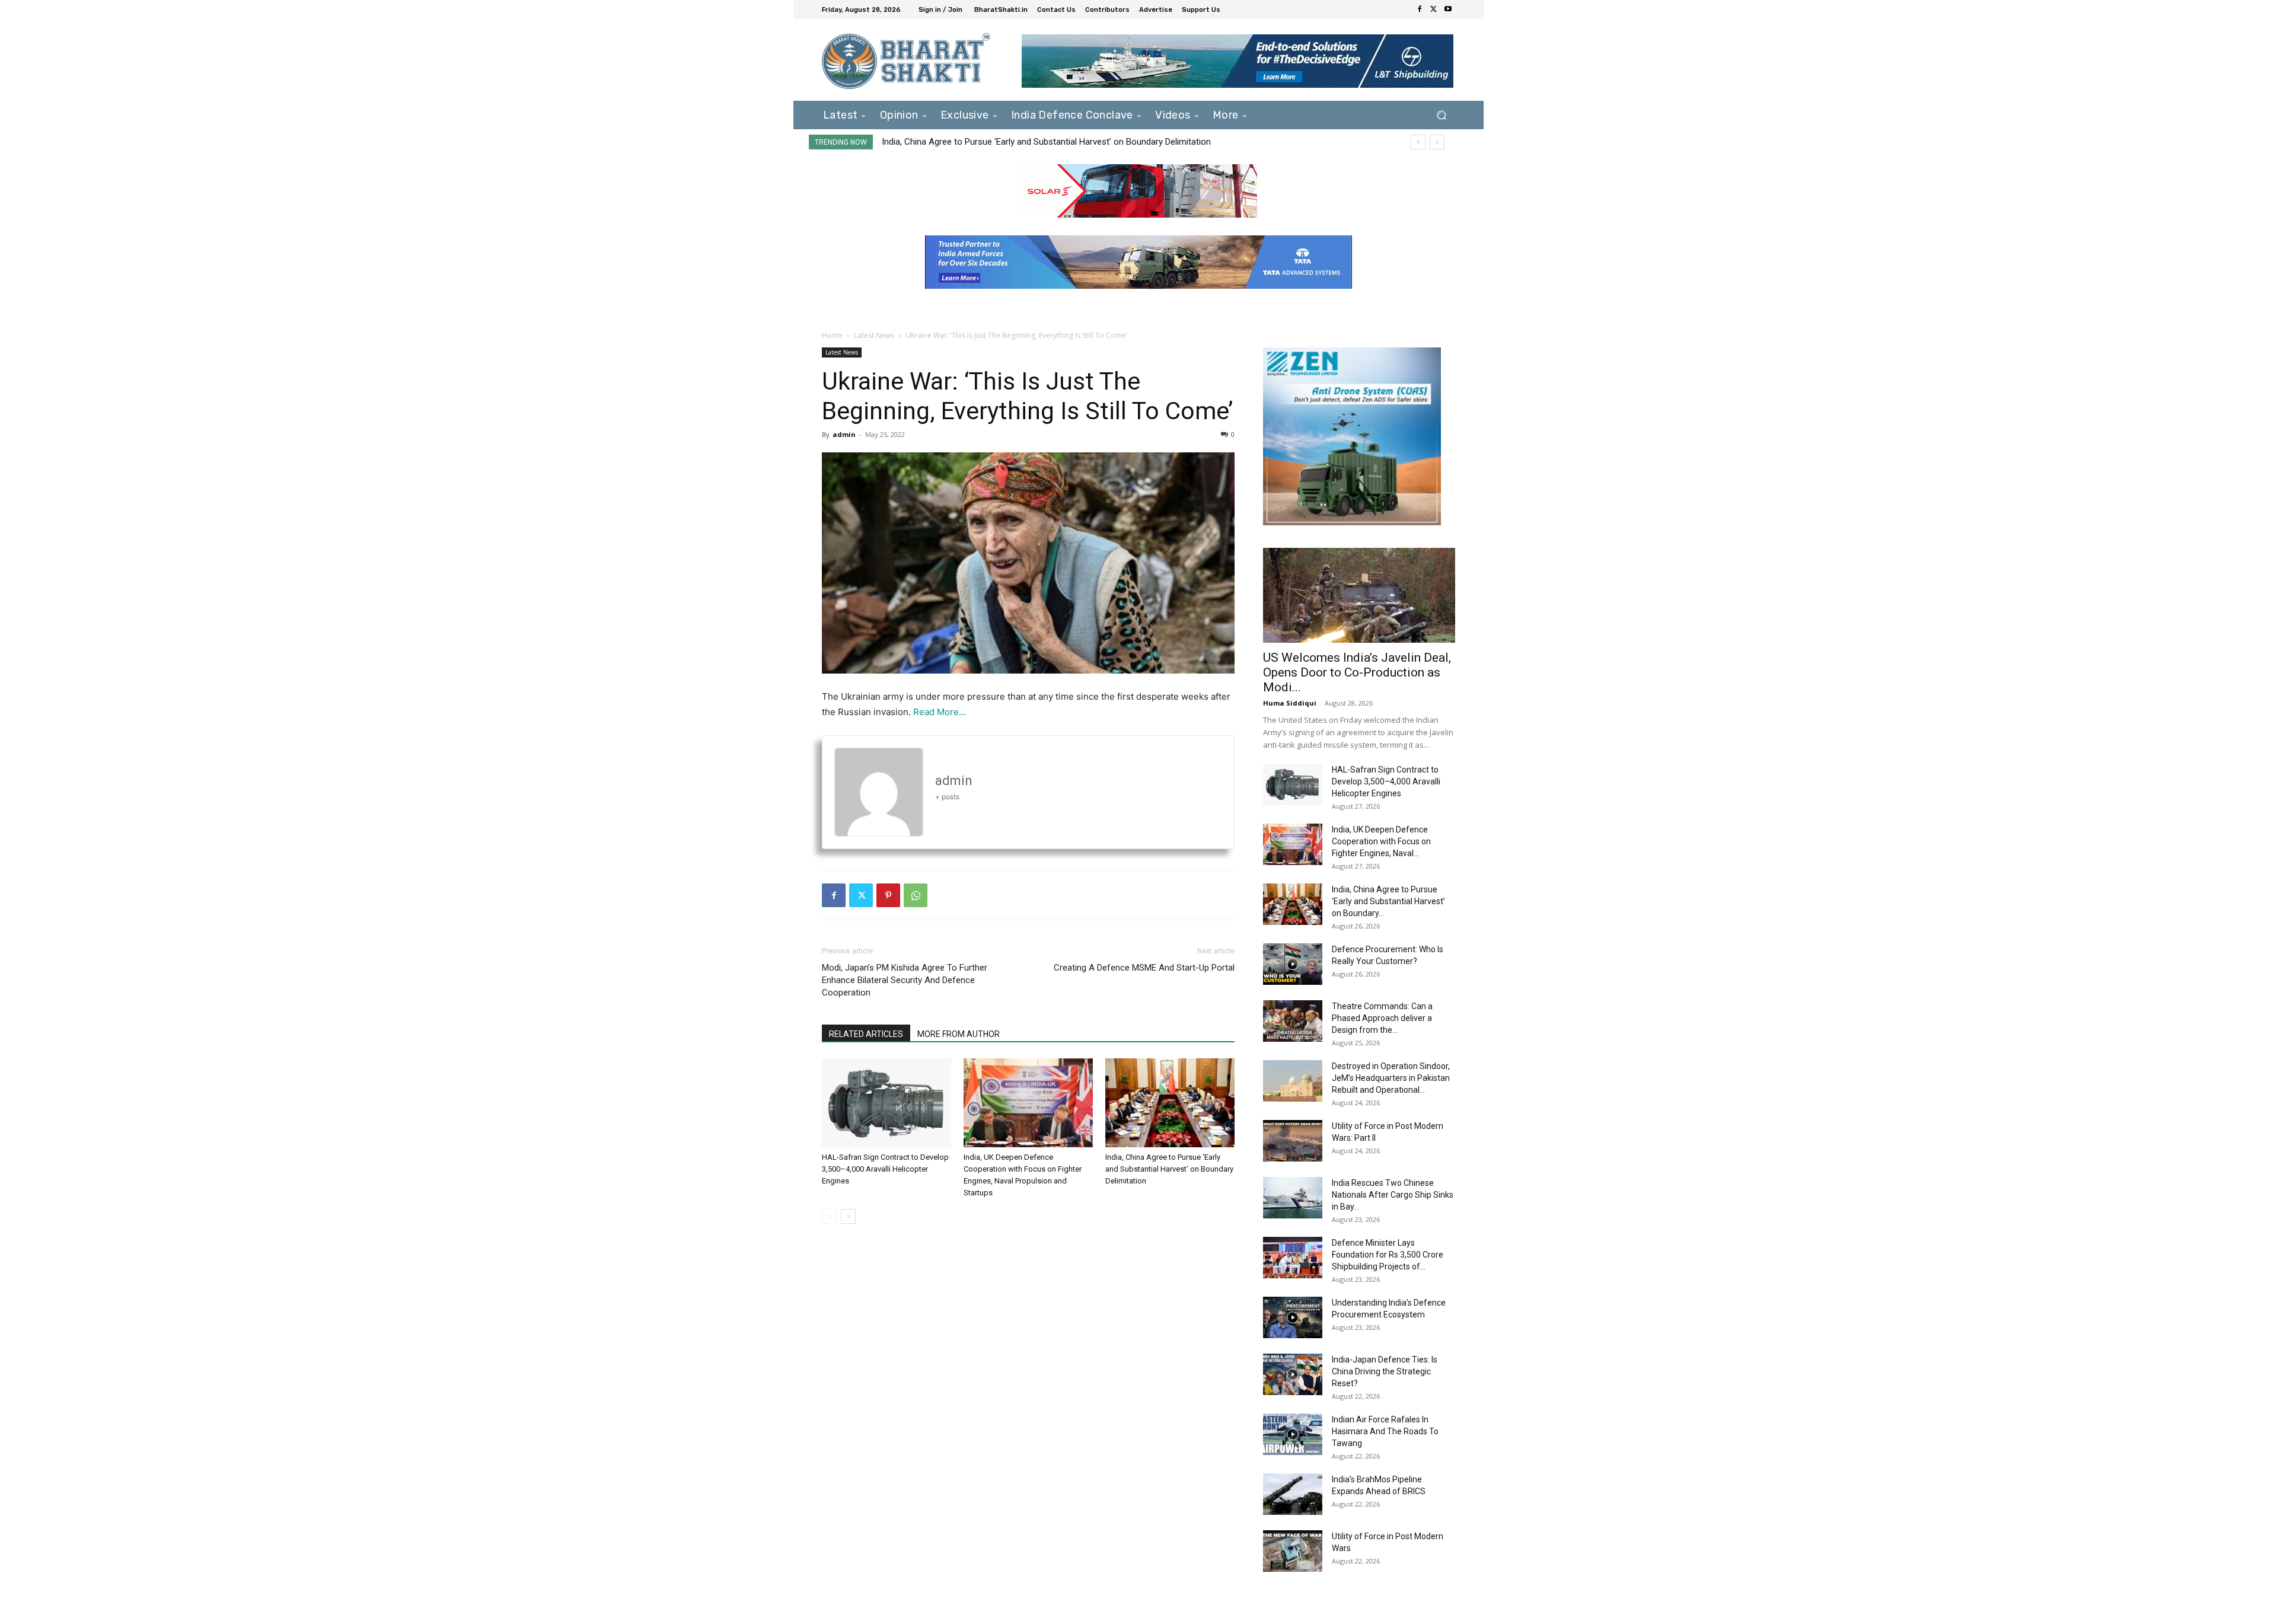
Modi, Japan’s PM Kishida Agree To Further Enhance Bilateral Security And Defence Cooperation (905, 980)
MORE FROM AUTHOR (959, 1034)
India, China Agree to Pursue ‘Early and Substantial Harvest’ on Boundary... (1388, 901)
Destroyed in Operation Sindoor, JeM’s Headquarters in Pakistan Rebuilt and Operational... (1391, 1078)
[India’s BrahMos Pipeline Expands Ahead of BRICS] (1293, 1494)
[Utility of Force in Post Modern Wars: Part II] (1293, 1141)
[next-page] (848, 1216)
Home (832, 335)
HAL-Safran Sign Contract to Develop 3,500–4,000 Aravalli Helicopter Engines (885, 1169)
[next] (1437, 142)
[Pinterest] (888, 895)
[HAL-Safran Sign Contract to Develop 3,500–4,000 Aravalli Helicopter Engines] (886, 1103)
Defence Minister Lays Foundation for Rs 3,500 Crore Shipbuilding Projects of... (1388, 1255)
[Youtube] (1448, 9)
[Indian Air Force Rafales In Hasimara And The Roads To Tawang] (1293, 1434)
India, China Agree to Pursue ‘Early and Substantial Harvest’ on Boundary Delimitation (1169, 1169)
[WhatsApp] (916, 895)
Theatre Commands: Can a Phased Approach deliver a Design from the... (1382, 1018)
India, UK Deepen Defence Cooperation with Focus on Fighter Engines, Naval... (1381, 841)
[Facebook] (1420, 9)
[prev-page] (829, 1216)
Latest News (874, 335)
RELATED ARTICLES (866, 1034)
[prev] (1418, 142)
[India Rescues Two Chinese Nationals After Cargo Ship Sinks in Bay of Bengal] (1293, 1198)
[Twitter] (1434, 9)
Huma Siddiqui (1290, 703)
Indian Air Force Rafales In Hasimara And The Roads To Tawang (1385, 1431)
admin (844, 434)
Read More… (940, 712)
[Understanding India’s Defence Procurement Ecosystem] (1293, 1317)
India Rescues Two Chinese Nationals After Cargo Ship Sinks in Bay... (1393, 1195)
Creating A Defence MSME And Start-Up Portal (1144, 968)
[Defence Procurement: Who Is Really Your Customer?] (1293, 964)
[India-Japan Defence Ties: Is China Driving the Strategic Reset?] (1293, 1374)
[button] (1441, 115)
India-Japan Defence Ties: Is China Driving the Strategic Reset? (1385, 1371)
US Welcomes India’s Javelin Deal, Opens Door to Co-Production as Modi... (1357, 672)
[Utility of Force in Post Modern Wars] (1293, 1551)
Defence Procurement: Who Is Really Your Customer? (986, 142)
